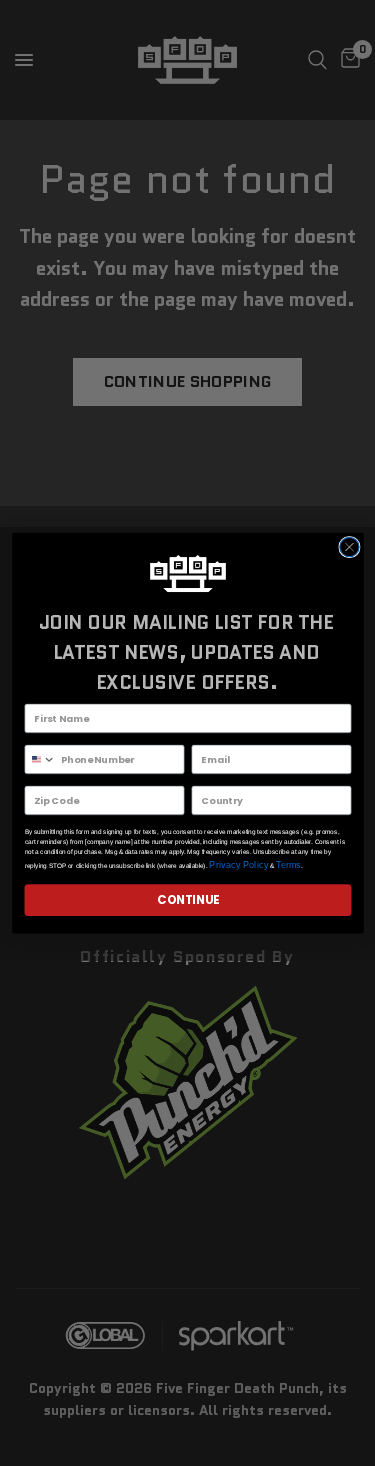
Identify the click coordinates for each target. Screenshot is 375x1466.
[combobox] (40, 759)
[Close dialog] (348, 546)
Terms (287, 865)
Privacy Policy (238, 865)
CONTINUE (188, 900)
